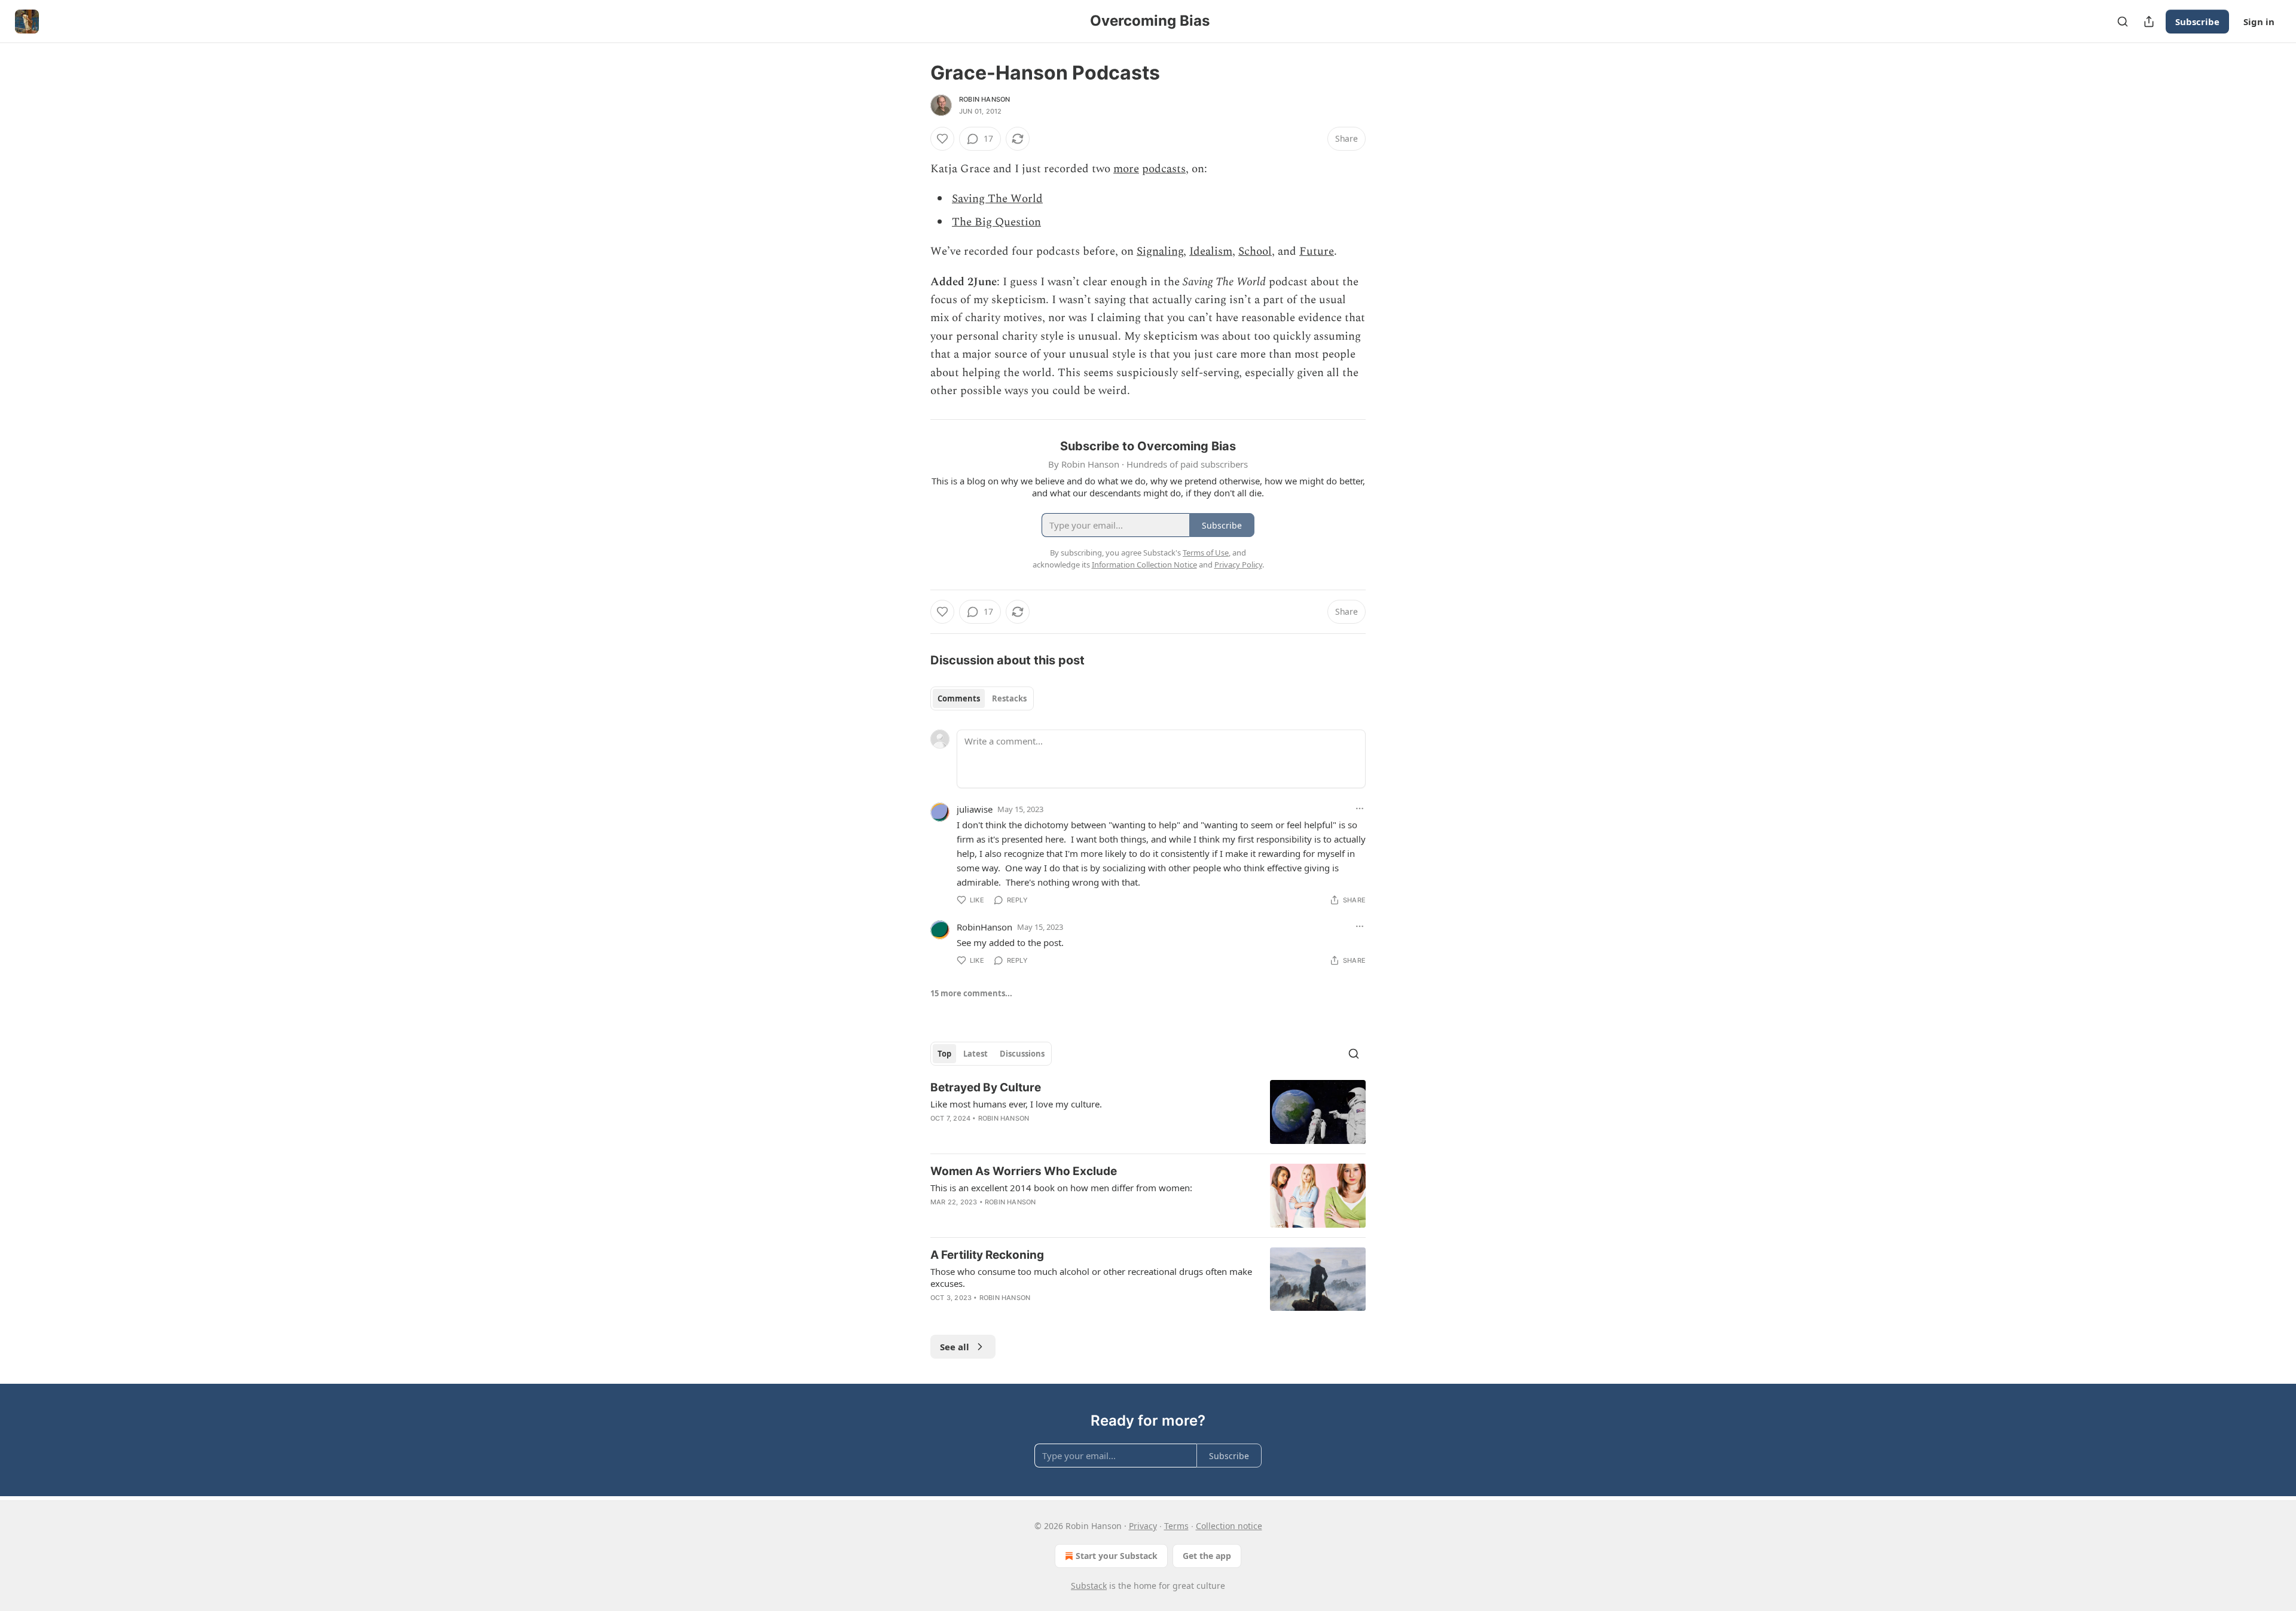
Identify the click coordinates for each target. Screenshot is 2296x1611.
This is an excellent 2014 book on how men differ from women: (1061, 1188)
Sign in (2259, 22)
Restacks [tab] (1009, 698)
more (1126, 169)
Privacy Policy (1238, 565)
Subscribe (2197, 22)
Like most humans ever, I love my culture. (1016, 1104)
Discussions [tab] (1022, 1054)
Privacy (1143, 1526)
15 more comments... (971, 993)
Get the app (1207, 1556)
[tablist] (982, 698)
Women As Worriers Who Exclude (1024, 1171)
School (1255, 251)
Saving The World (997, 199)
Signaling (1160, 251)
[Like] (942, 139)
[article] (1148, 1112)
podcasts (1164, 169)
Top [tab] (944, 1054)
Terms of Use (1206, 553)
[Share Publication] (2149, 22)
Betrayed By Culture (986, 1087)
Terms (1176, 1526)
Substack (1089, 1586)
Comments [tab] (959, 698)
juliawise (975, 809)
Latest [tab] (976, 1054)
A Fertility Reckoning (987, 1255)
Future (1317, 251)
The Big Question (996, 222)
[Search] (2123, 22)
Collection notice (1229, 1526)
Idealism (1211, 251)
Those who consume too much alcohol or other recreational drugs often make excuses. (1091, 1277)
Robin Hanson (984, 99)
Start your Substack (1117, 1556)
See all (955, 1347)
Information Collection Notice (1144, 565)
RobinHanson (984, 927)
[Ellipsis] (1360, 808)
